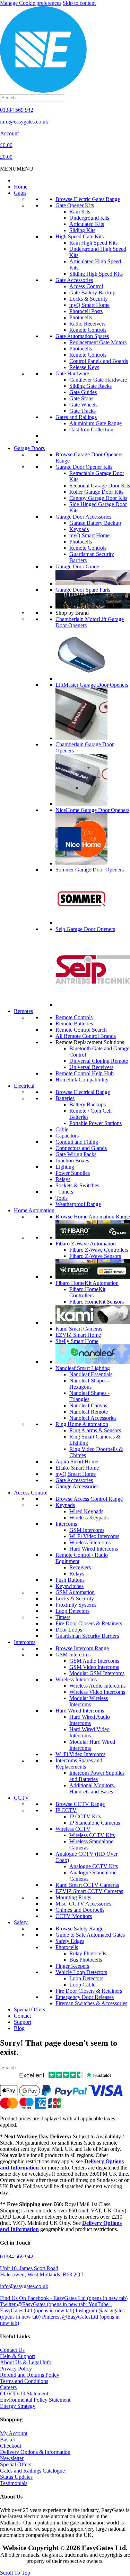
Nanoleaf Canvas (88, 1405)
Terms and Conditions (24, 2381)
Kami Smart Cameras (79, 1329)
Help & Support (18, 2356)
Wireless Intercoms (90, 1542)
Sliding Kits (82, 230)
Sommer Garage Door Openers (90, 870)
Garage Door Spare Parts (83, 590)
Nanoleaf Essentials (91, 1374)
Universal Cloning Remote (99, 1061)
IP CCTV (66, 1810)
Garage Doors (29, 448)
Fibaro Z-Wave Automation (86, 1244)
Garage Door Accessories (83, 517)
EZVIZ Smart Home (78, 1335)
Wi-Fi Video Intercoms (94, 1536)
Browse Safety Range (79, 1929)
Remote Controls (88, 330)
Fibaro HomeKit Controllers (87, 1292)
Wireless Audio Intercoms (97, 1686)
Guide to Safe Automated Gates (90, 1935)
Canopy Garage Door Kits (98, 498)
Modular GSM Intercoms (97, 1673)
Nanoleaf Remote (89, 1412)
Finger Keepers (72, 1966)
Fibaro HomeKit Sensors (97, 1302)
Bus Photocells (86, 1960)
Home (21, 187)
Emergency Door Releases (85, 1997)
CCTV (21, 1798)
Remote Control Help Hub (85, 1073)
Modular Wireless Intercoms (89, 1701)
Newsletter (12, 2458)
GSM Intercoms (87, 1530)
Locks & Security (89, 299)
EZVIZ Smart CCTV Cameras (89, 1891)
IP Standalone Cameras (95, 1823)
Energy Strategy (18, 2406)
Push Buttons (70, 1580)
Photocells (81, 317)
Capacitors (67, 1136)
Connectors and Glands (81, 1148)
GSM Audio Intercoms (94, 1661)
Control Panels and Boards (99, 361)
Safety (21, 1922)
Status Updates (16, 2477)
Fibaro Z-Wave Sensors (95, 1256)
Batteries (65, 1098)
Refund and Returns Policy (30, 2375)
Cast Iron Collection (91, 430)
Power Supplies (73, 1173)
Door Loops (69, 1630)
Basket (7, 2440)
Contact (22, 2016)
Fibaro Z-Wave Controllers (99, 1250)
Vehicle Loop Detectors (81, 1972)
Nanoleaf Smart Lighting (83, 1368)
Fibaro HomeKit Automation (87, 1283)
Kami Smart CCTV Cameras (87, 1885)
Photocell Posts (86, 311)
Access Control (86, 286)
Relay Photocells (88, 1953)
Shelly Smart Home (77, 1341)
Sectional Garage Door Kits (100, 486)
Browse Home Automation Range (93, 1217)
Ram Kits (80, 212)
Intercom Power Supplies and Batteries (97, 1776)
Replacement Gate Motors (98, 342)
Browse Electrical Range (83, 1092)
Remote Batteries (74, 1024)
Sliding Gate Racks (90, 386)
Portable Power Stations (96, 1123)
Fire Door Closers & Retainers (89, 1623)
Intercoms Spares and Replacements (79, 1764)
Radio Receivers (87, 324)
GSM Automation (75, 1592)
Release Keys (84, 367)
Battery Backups (88, 1104)
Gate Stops (81, 398)
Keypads (79, 529)
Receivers (80, 1567)
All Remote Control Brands (86, 1036)
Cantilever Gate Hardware (98, 380)
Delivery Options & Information (35, 2452)
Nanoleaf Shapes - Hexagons (89, 1384)
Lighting (65, 1167)
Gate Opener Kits (75, 205)
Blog (19, 2028)
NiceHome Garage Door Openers (92, 810)
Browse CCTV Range (80, 1804)
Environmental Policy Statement (35, 2400)
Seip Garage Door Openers (85, 929)
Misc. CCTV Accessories (83, 1904)
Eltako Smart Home (77, 1468)
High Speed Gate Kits (80, 236)
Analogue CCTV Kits (94, 1866)
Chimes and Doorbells (80, 1910)
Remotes (23, 1011)
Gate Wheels (83, 405)
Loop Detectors (72, 1611)
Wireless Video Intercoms (97, 1692)
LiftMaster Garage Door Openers (92, 685)
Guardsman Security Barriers (87, 1636)
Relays (63, 1179)
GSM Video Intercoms (94, 1667)
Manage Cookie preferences (31, 3)
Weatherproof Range (78, 1204)
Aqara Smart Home (77, 1461)
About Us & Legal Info (26, 2362)
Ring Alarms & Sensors (95, 1430)
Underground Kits (89, 218)
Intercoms (66, 1524)
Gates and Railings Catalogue (32, 2471)
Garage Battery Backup (95, 523)
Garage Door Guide (77, 567)
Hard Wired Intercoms (94, 1549)
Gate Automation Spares (82, 336)
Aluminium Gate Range (96, 423)
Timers (64, 1192)
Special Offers (29, 2009)
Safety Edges (70, 1941)
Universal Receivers (91, 1067)
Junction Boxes (72, 1161)
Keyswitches (70, 1586)
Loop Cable (82, 1985)
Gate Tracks (83, 411)
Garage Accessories (77, 1486)
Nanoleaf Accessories (93, 1418)
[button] (17, 169)
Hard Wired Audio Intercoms (90, 1720)
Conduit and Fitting (77, 1142)
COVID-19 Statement (24, 2394)
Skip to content (79, 3)
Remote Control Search (81, 1030)
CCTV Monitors (74, 1916)
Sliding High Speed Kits (96, 274)
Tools (62, 1198)
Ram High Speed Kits (93, 243)
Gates (20, 193)
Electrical (24, 1086)
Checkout (11, 2446)
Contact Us (12, 2350)
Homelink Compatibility (82, 1080)
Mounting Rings (73, 1897)
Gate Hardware (72, 373)
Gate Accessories (74, 280)
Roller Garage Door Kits (96, 492)
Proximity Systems (76, 1605)
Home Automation (34, 1210)
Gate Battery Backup (92, 293)
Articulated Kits (87, 224)
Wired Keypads (86, 1511)
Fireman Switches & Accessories (91, 2003)
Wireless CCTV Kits (92, 1835)
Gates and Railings (76, 417)
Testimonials (14, 2483)
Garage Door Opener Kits (84, 467)
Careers (8, 2387)
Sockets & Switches (77, 1185)
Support (23, 2022)
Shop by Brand (72, 613)
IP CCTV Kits (85, 1816)
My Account (14, 2433)
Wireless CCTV (73, 1829)
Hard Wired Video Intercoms (89, 1732)
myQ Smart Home (89, 305)
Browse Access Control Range (89, 1499)
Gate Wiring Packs (76, 1154)
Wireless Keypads (89, 1518)
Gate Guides (83, 392)
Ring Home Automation (82, 1424)
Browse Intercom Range (82, 1648)
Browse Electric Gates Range (88, 199)
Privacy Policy (16, 2369)
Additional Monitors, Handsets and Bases (92, 1788)
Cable (62, 1129)
